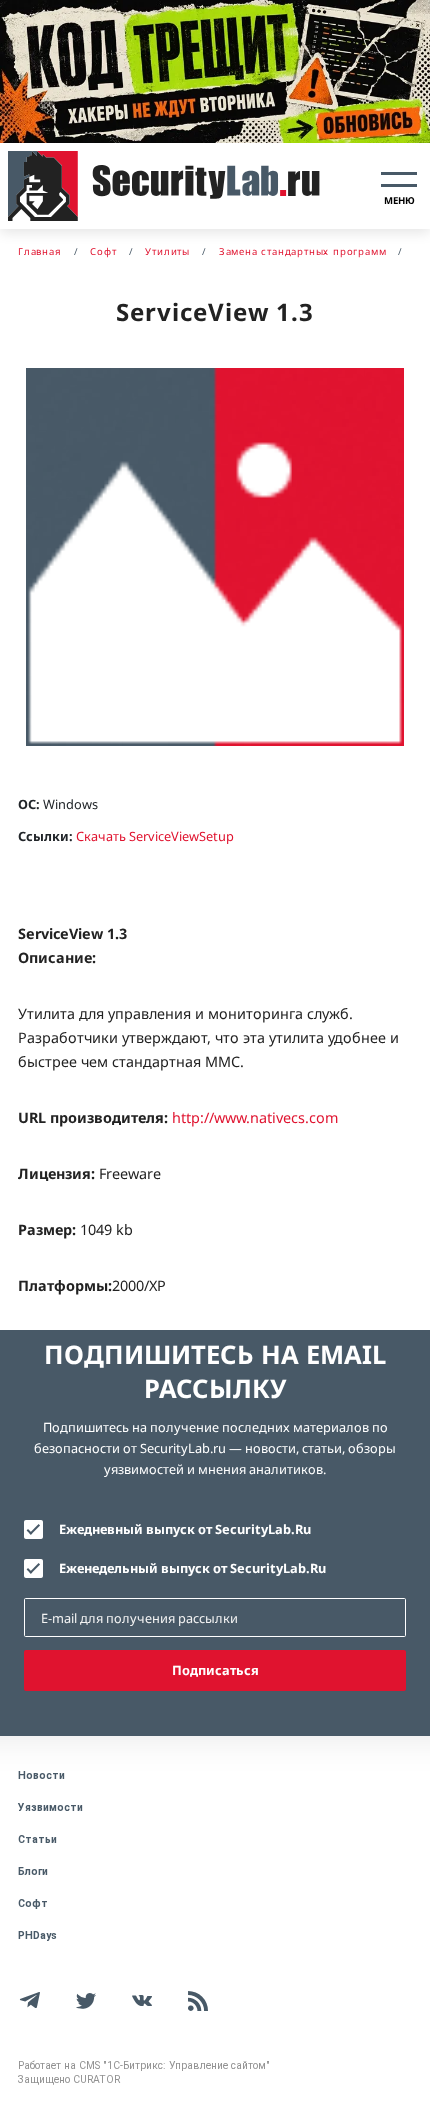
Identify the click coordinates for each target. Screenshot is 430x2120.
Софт (33, 1903)
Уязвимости (50, 1807)
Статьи (37, 1839)
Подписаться (215, 1670)
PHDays (37, 1935)
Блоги (33, 1871)
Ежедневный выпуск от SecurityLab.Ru (185, 1529)
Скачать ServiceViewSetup (155, 836)
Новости (41, 1775)
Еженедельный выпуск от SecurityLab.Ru (192, 1568)
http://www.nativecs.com (255, 1117)
